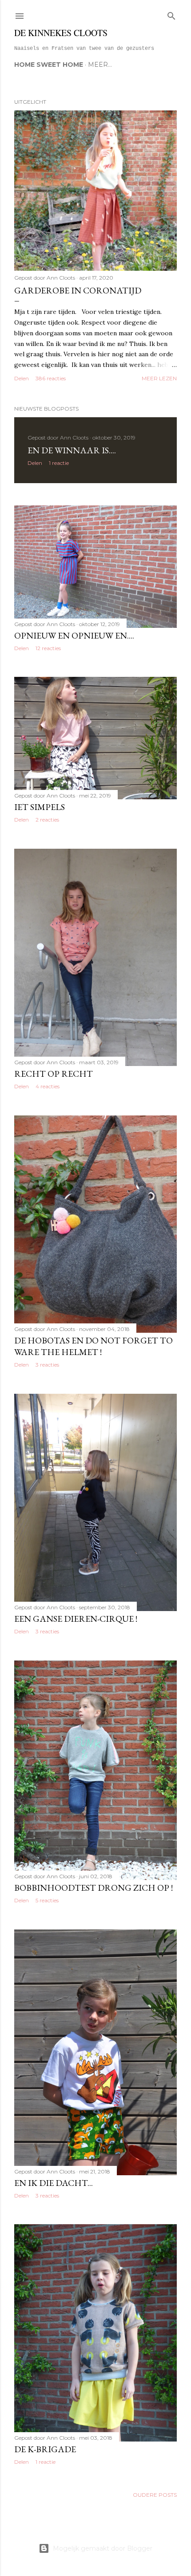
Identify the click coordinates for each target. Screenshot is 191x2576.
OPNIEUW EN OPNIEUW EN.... (74, 635)
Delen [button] (22, 378)
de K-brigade (45, 2449)
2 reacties (47, 820)
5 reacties (47, 1900)
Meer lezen (159, 378)
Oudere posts (155, 2495)
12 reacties (48, 648)
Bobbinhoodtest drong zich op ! (94, 1888)
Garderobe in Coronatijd (78, 290)
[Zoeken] (171, 14)
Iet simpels (40, 807)
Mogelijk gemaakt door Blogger (103, 2548)
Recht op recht (54, 1074)
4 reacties (48, 1086)
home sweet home (49, 65)
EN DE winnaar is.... (72, 450)
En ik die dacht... (54, 2183)
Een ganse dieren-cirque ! (76, 1619)
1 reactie (59, 463)
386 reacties (51, 378)
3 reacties (47, 1365)
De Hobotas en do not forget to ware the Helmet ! (94, 1346)
